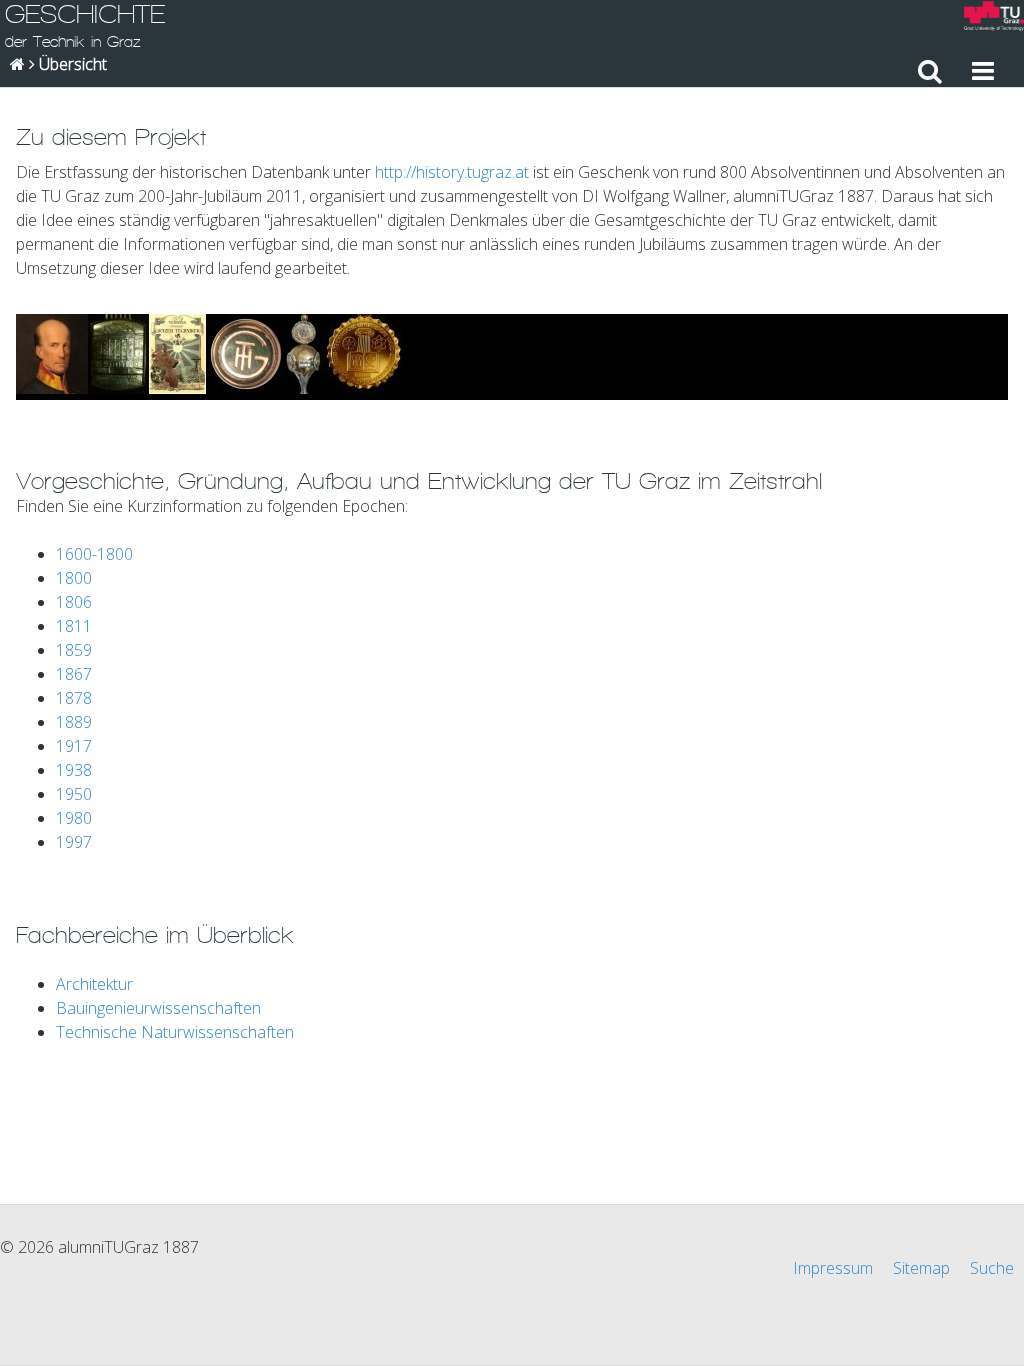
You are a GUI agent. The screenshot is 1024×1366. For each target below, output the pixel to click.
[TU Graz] (994, 18)
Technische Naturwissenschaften (175, 1032)
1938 (74, 770)
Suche (992, 1268)
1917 (74, 746)
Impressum (833, 1268)
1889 (74, 722)
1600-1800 (94, 554)
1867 (74, 674)
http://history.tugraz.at (452, 172)
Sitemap (921, 1268)
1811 (74, 626)
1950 (74, 794)
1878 (74, 698)
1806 (74, 602)
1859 (74, 650)
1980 (74, 818)
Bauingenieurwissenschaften (158, 1008)
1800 (74, 578)
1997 (74, 842)
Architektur (94, 984)
